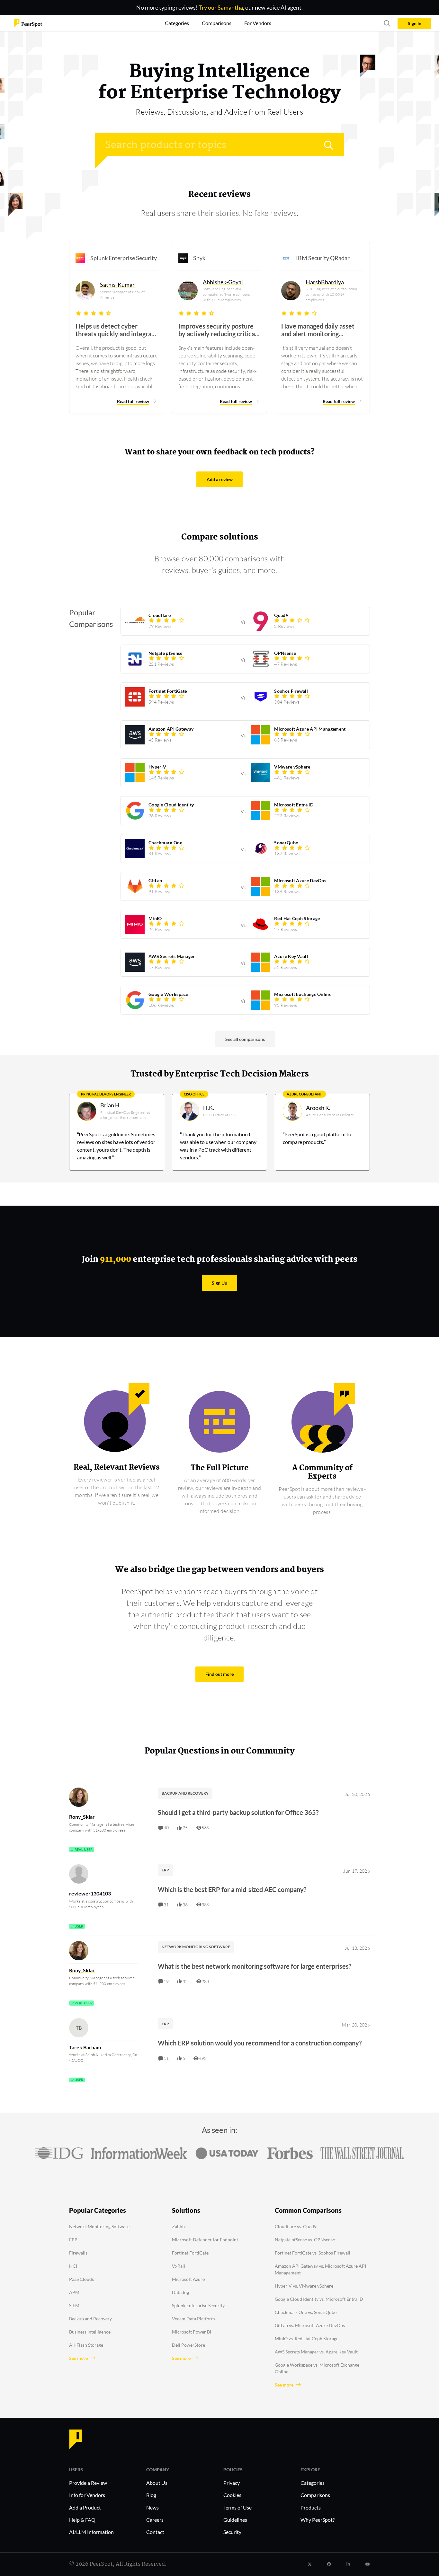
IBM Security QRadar (323, 258)
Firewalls (78, 2253)
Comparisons (315, 2495)
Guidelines (235, 2520)
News (152, 2507)
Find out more (219, 1674)
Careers (155, 2520)
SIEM (74, 2305)
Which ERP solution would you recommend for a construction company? (260, 2043)
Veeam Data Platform (193, 2319)
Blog (151, 2495)
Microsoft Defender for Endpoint (205, 2240)
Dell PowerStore (188, 2345)
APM (74, 2292)
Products (311, 2507)
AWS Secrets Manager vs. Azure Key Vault (316, 2352)
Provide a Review (88, 2483)
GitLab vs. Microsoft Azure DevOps (310, 2325)
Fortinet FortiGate (190, 2253)
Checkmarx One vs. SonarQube (306, 2312)
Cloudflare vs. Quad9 (296, 2226)
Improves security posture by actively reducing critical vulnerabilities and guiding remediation (217, 330)
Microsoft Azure (188, 2279)
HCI (73, 2266)
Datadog (180, 2292)
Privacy (232, 2483)
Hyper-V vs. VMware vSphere (304, 2286)
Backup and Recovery (90, 2319)
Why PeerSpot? (318, 2520)
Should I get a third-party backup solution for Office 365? (238, 1812)
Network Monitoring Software (99, 2226)
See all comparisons (245, 1039)
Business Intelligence (90, 2332)
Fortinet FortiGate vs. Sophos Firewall (313, 2253)
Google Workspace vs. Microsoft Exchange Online (317, 2368)
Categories (313, 2483)
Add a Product (85, 2507)
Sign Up (219, 1283)
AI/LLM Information (91, 2532)
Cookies (232, 2495)
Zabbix (179, 2226)
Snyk (199, 258)
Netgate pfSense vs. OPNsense (305, 2240)
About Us (157, 2483)
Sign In (415, 23)
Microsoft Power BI (192, 2332)
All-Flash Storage (86, 2345)
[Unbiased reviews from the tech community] (28, 23)
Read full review (133, 401)
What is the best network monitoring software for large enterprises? (255, 1966)
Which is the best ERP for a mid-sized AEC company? (232, 1889)
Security (232, 2532)
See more (78, 2358)
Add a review (220, 479)
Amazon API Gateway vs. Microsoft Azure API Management (320, 2269)
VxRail (179, 2266)
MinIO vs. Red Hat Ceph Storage (307, 2339)
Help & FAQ (82, 2520)
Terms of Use (237, 2507)
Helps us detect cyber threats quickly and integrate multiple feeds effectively (116, 330)
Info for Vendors (87, 2495)
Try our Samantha (221, 7)
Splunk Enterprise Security (124, 258)
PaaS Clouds (81, 2279)
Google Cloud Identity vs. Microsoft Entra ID (319, 2299)
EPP (73, 2240)
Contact (155, 2532)
